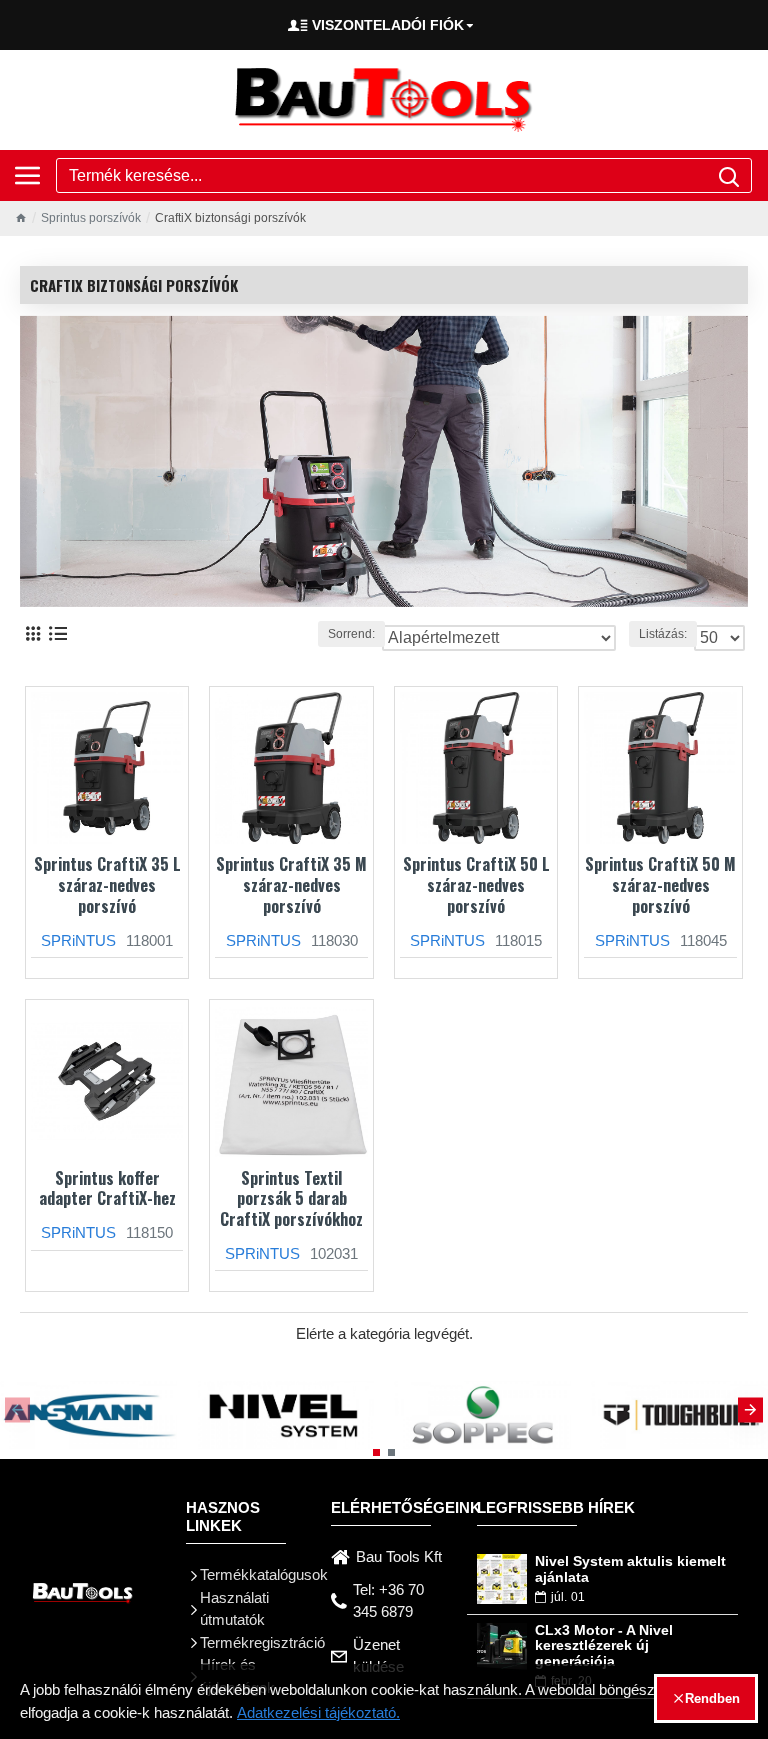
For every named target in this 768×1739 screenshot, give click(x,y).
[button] (17, 1410)
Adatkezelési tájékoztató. (318, 1712)
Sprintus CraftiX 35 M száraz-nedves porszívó (291, 885)
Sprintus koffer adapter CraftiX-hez (107, 1189)
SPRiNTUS (78, 940)
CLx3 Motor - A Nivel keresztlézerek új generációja (604, 1646)
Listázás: (663, 634)
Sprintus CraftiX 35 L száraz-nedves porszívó (107, 885)
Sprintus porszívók (91, 218)
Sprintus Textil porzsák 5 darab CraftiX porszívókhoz (291, 1199)
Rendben (712, 1698)
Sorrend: (351, 634)
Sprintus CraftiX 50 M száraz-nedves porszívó (660, 885)
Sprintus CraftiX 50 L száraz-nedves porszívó (476, 885)
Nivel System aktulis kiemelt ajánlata (630, 1569)
